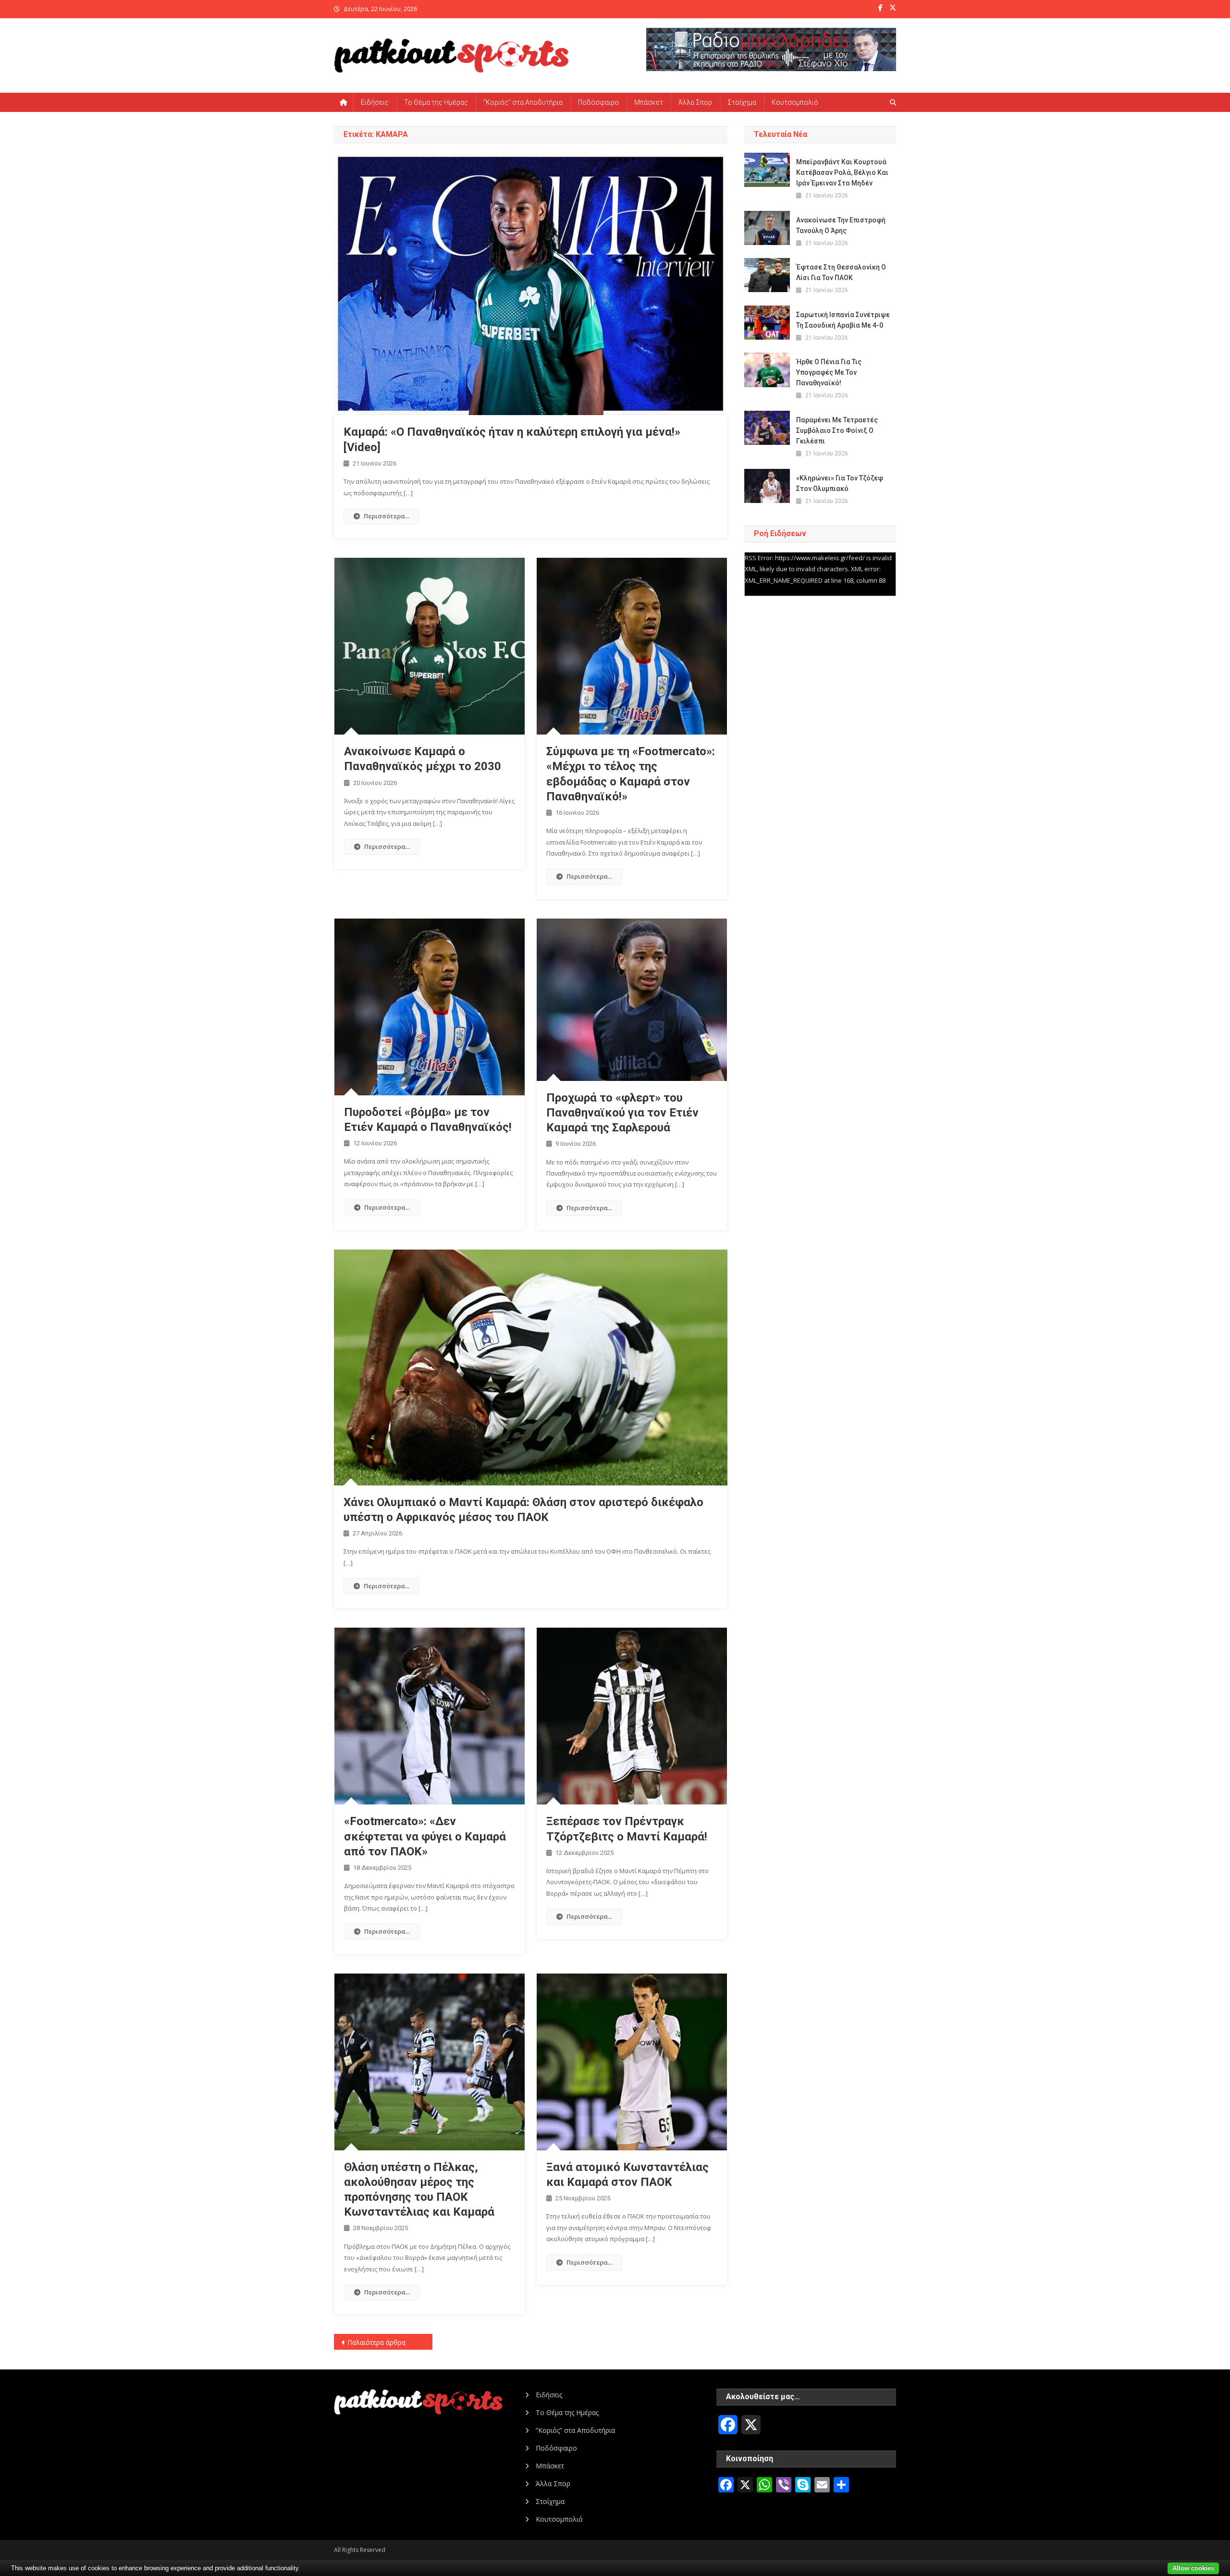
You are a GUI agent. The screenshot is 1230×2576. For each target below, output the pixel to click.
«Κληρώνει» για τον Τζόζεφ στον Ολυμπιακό (840, 483)
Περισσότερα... (387, 516)
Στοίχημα (742, 102)
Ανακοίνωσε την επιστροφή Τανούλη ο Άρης (841, 225)
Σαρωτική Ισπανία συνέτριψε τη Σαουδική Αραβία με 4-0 (843, 320)
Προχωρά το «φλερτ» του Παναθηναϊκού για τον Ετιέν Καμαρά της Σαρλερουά (622, 1113)
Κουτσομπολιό (795, 102)
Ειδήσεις (375, 102)
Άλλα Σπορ (695, 102)
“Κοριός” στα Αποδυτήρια (523, 102)
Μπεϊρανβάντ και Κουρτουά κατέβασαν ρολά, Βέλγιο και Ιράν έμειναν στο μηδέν (842, 172)
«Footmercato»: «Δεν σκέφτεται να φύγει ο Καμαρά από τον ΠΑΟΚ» (425, 1836)
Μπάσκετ (649, 102)
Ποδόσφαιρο (598, 102)
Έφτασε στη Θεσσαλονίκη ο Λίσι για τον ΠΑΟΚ (841, 272)
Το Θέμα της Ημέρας (436, 102)
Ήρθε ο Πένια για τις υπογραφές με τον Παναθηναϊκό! (829, 372)
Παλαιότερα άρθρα (376, 2342)
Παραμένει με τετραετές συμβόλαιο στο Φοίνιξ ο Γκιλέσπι (837, 430)
